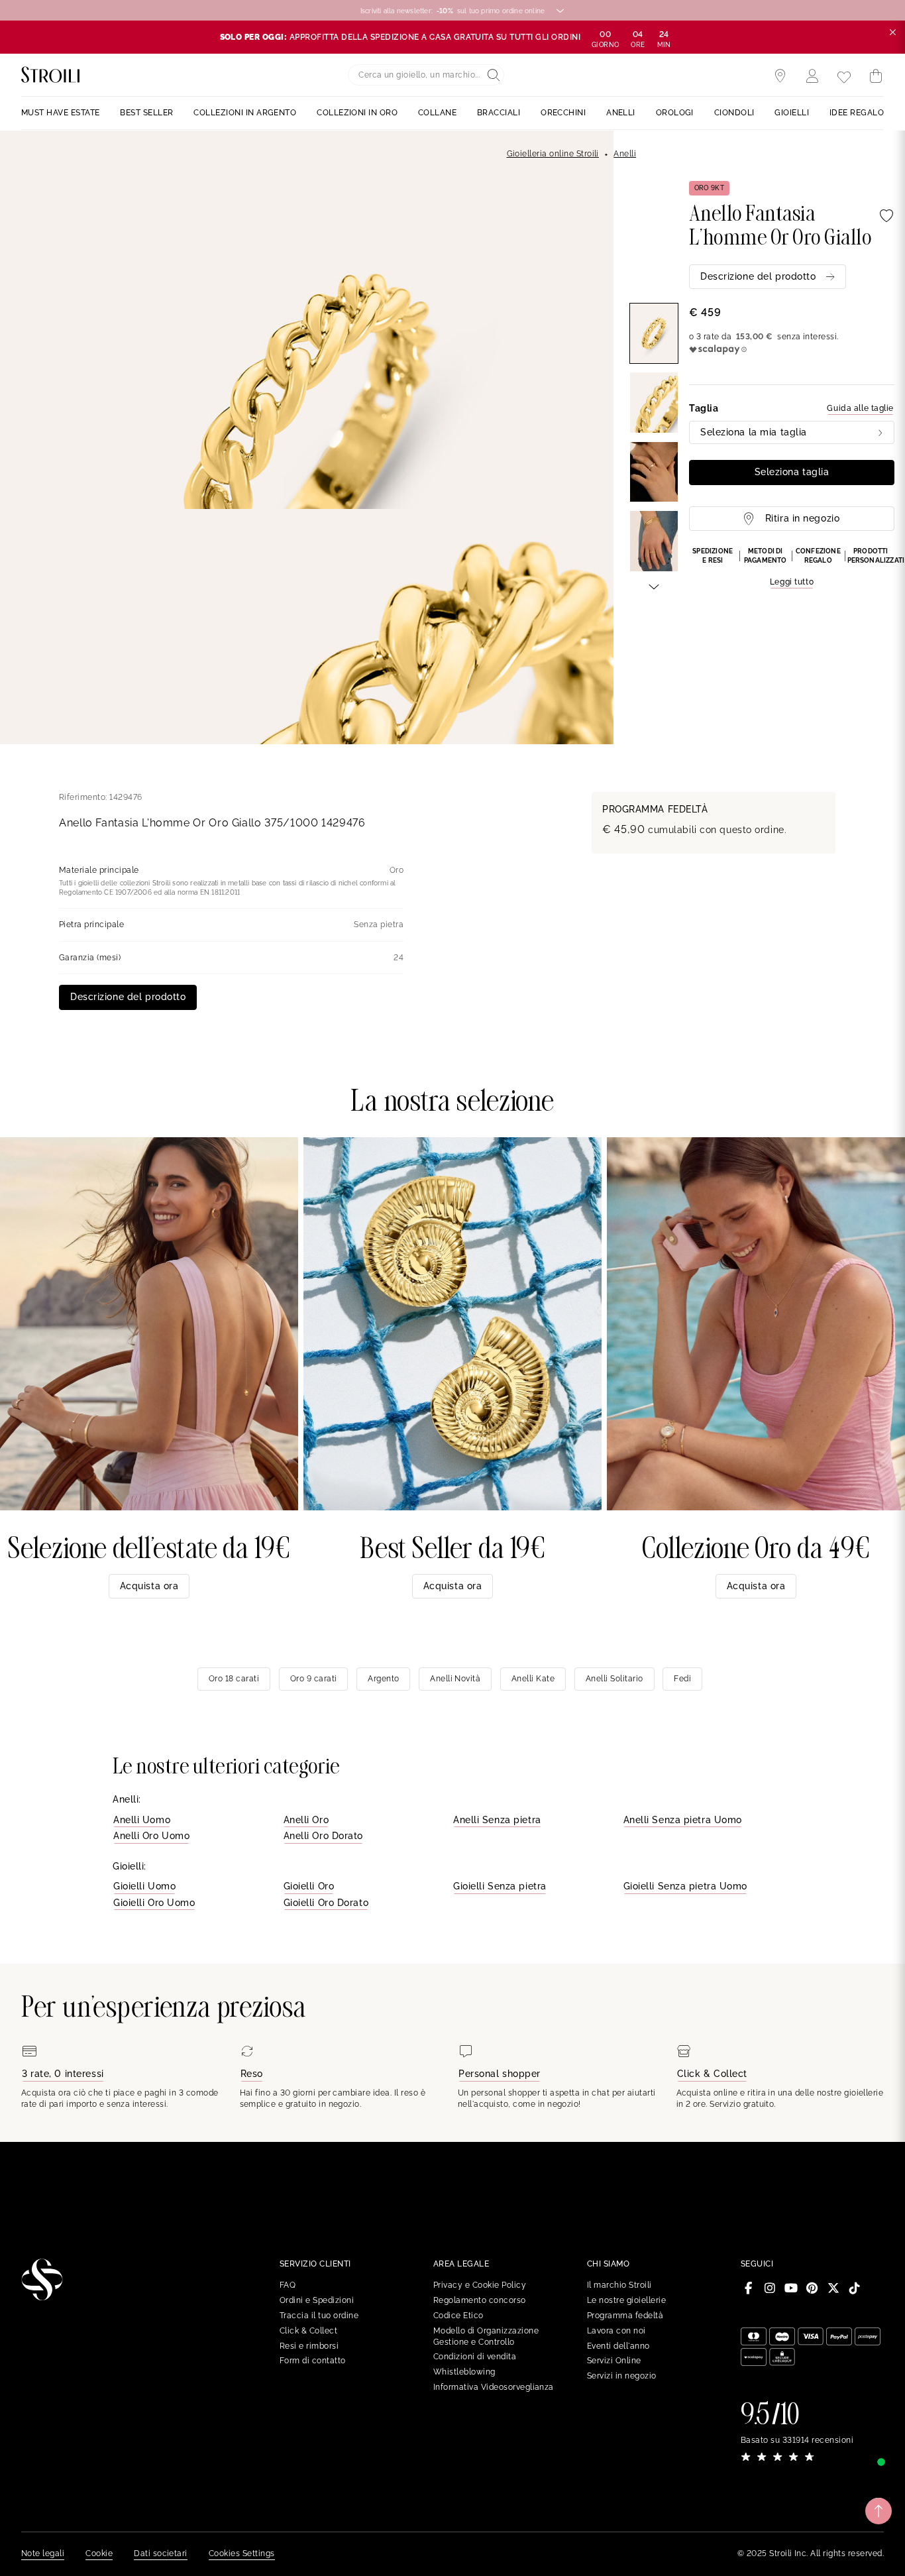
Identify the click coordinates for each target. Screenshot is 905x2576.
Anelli (625, 154)
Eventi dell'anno (618, 2346)
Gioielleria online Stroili (553, 154)
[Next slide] (654, 586)
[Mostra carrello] (876, 76)
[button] (792, 568)
